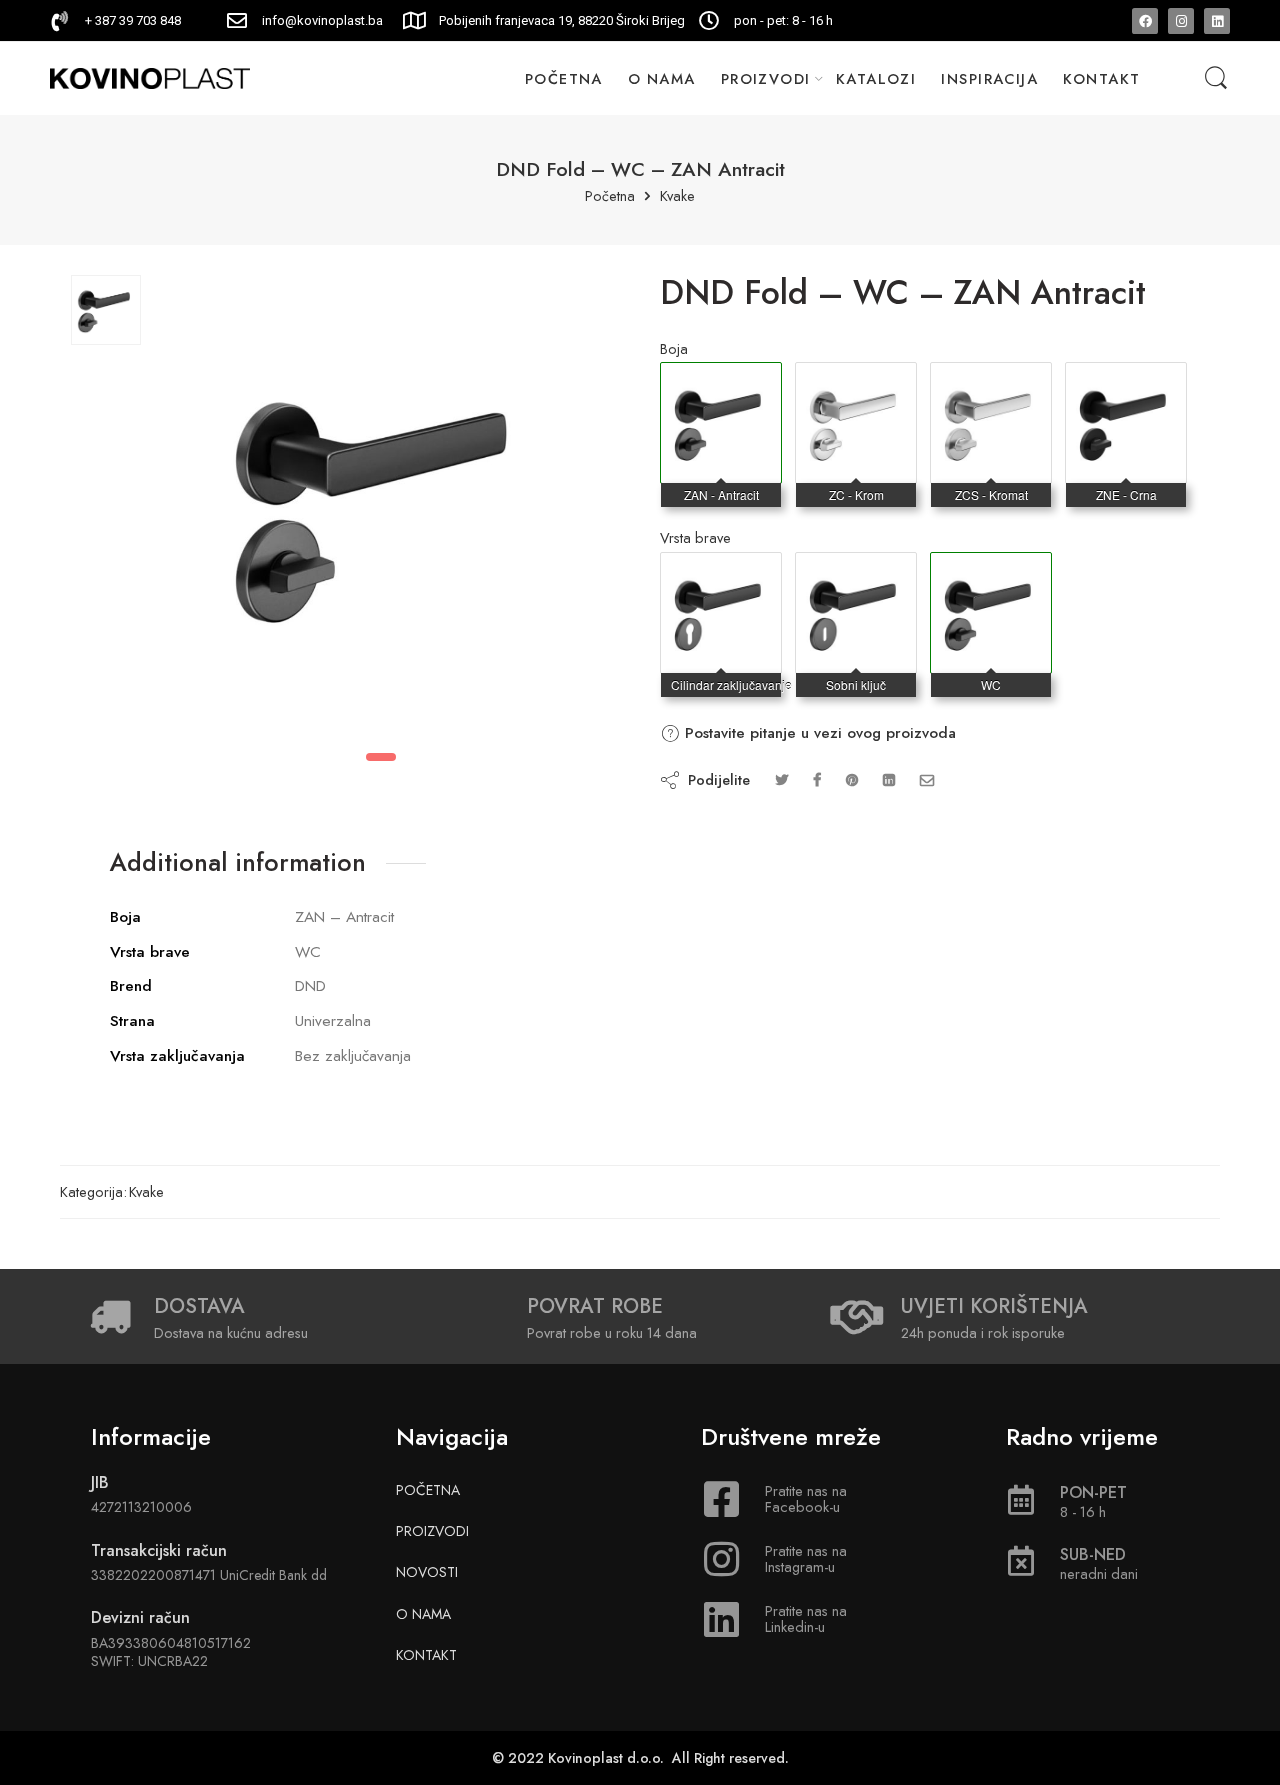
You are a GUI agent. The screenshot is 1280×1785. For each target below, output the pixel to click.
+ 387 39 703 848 (133, 20)
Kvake (677, 196)
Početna (610, 196)
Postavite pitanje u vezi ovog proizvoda (818, 733)
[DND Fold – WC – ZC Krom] (856, 383)
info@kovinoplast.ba (322, 20)
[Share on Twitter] (781, 779)
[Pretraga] (1216, 78)
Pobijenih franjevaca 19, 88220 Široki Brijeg (562, 20)
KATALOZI (876, 78)
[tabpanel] (381, 509)
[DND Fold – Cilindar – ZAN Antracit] (721, 573)
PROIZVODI (766, 78)
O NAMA (662, 78)
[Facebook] (1145, 21)
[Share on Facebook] (817, 779)
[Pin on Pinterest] (852, 779)
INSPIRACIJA (989, 78)
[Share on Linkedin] (889, 779)
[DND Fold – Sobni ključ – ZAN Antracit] (856, 573)
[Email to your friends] (927, 779)
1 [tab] (381, 757)
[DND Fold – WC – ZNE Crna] (1126, 383)
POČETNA (564, 78)
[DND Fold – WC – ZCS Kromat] (991, 383)
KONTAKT (1101, 78)
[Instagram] (1181, 21)
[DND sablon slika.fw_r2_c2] (106, 310)
